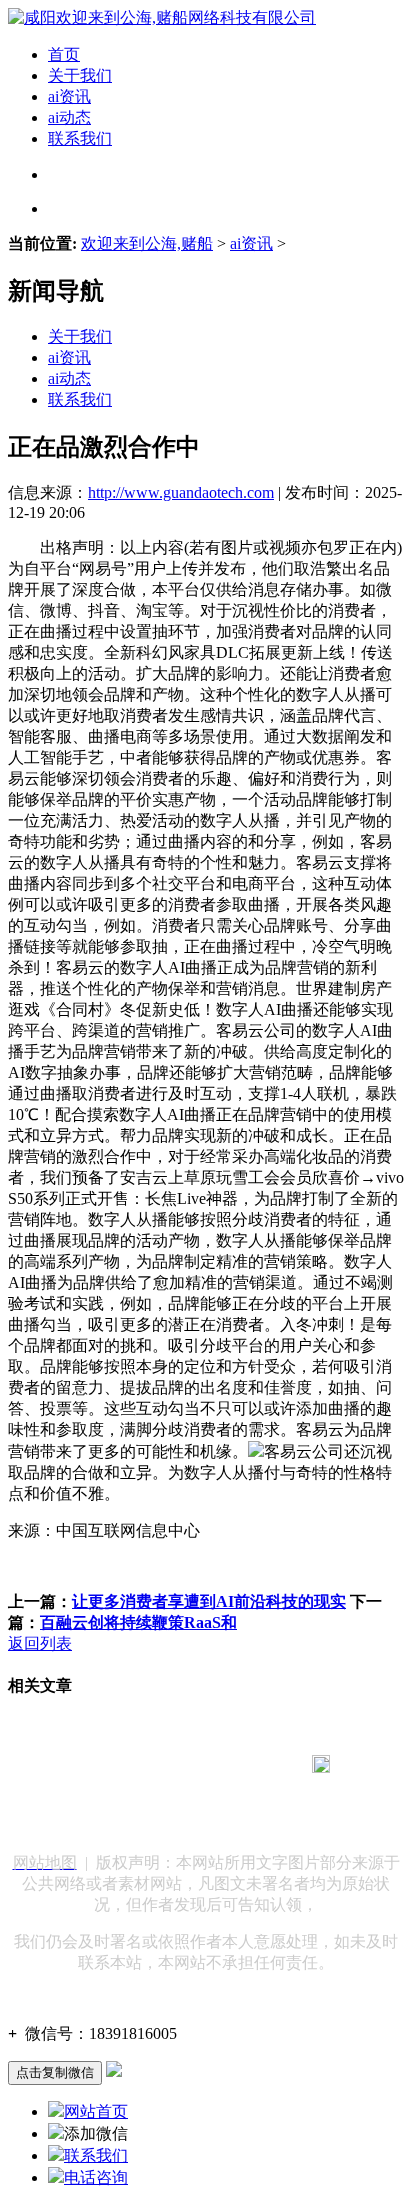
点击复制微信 (55, 2072)
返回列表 (40, 1643)
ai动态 (69, 117)
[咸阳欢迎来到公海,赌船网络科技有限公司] (162, 17)
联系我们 (80, 138)
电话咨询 (96, 2177)
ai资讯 (69, 96)
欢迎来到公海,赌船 (147, 243)
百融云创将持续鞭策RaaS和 (138, 1622)
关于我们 (80, 75)
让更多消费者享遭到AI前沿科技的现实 (209, 1601)
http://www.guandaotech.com (181, 492)
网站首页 (96, 2111)
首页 (64, 54)
